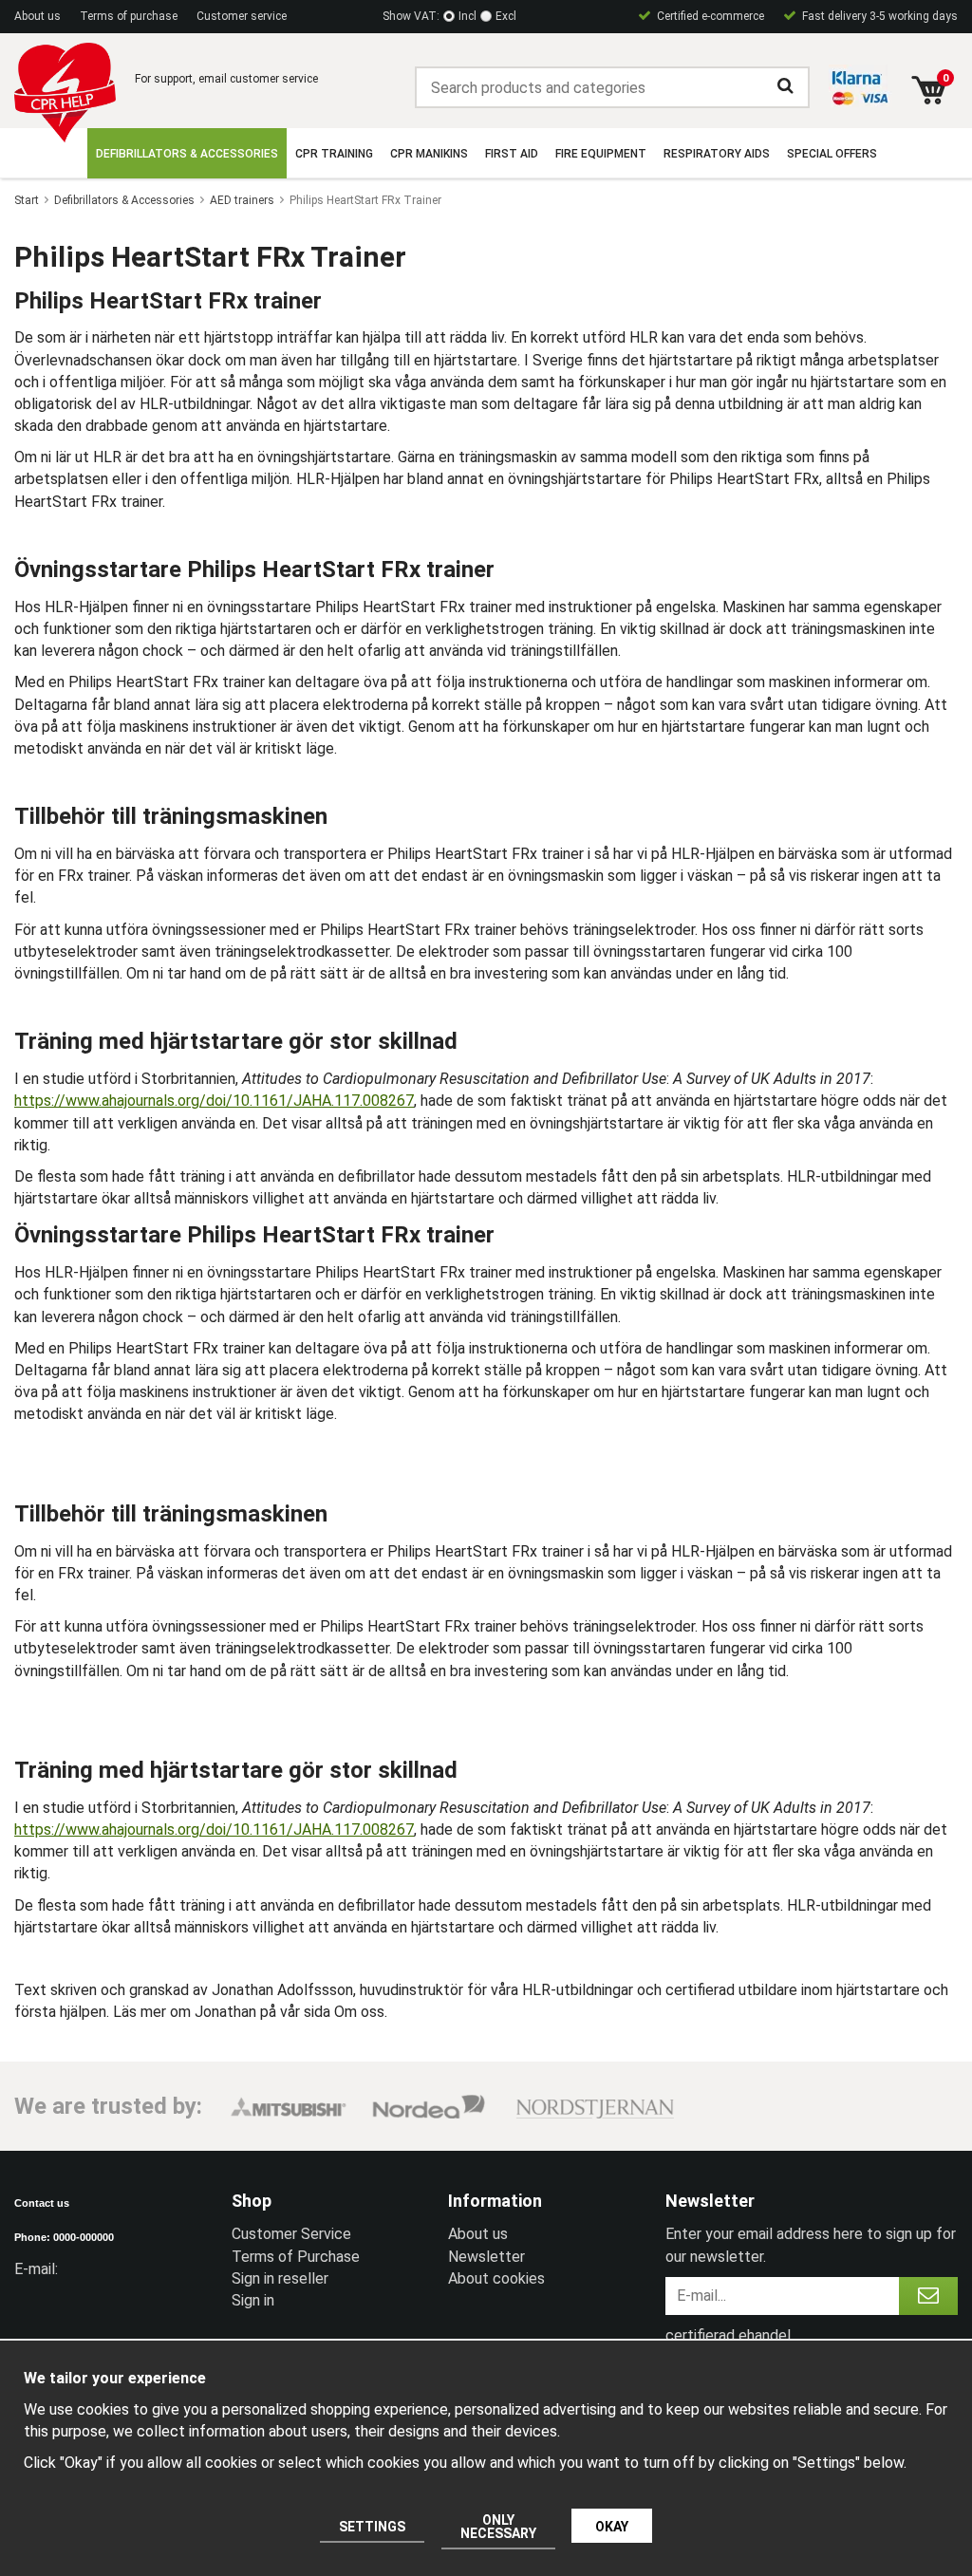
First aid (512, 154)
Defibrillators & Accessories (187, 154)
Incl (467, 16)
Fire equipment (601, 154)
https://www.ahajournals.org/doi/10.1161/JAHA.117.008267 (214, 1101)
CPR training (334, 154)
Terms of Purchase (296, 2257)
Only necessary (498, 2527)
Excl (506, 16)
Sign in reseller (280, 2278)
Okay (612, 2527)
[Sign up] (928, 2296)
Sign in (253, 2300)
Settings (372, 2527)
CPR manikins (429, 154)
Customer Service (291, 2234)
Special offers (832, 154)
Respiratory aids (717, 154)
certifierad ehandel (728, 2335)
